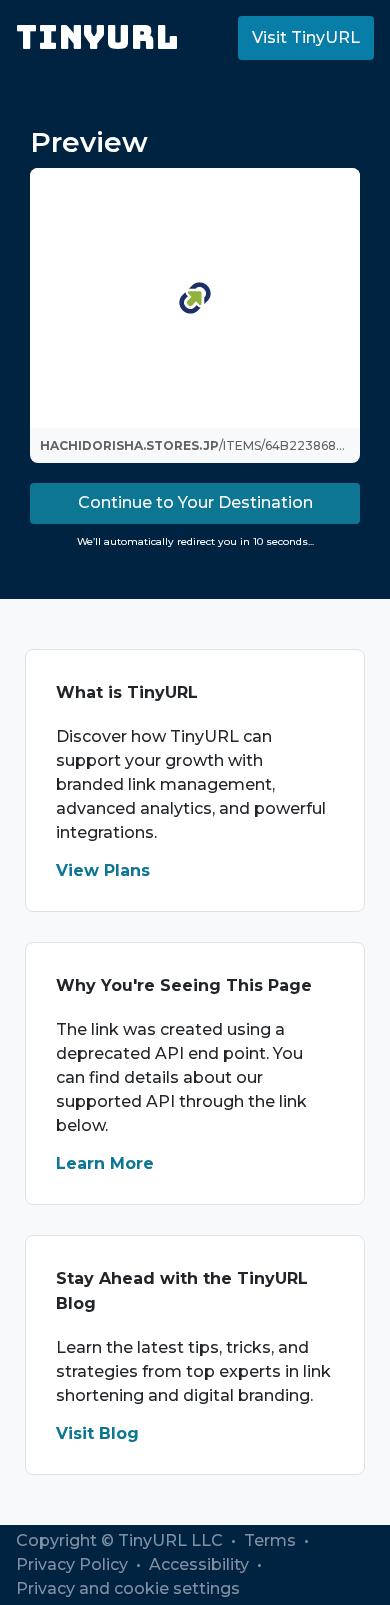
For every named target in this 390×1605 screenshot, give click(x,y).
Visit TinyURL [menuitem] (306, 37)
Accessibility (201, 1564)
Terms (272, 1540)
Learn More (105, 1163)
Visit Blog (97, 1433)
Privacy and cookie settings (128, 1588)
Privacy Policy (74, 1564)
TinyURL (97, 37)
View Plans (103, 870)
